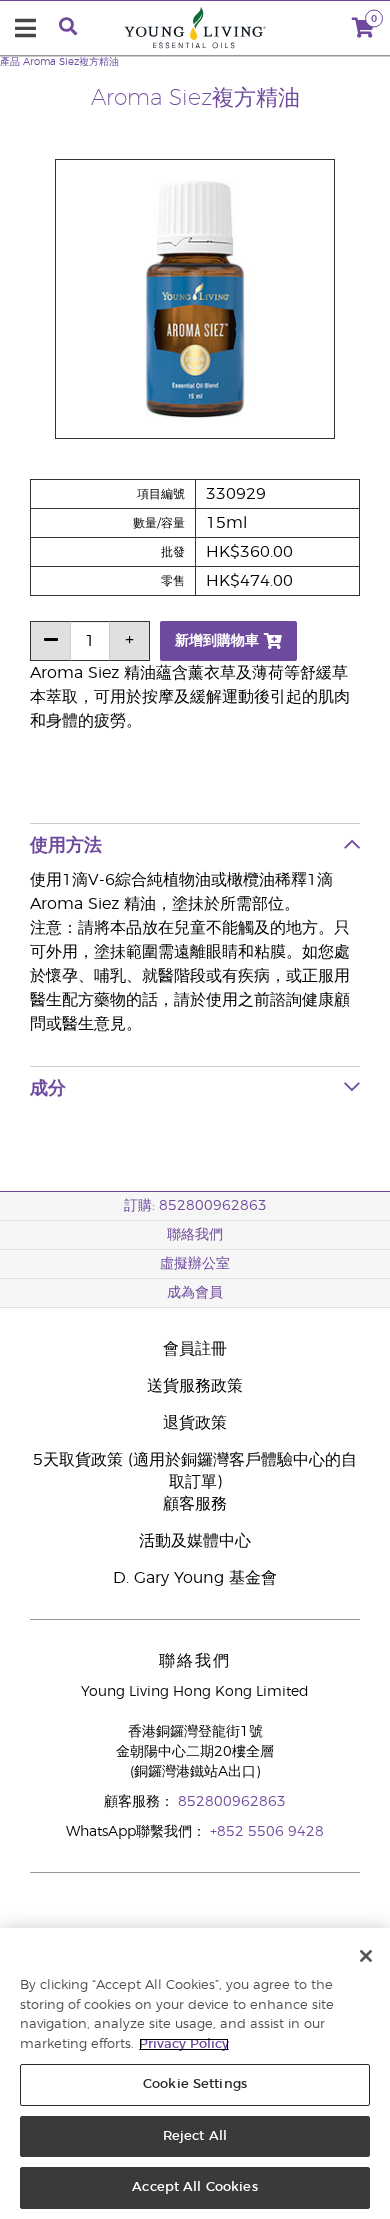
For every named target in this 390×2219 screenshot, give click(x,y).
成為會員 (195, 1293)
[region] (195, 2073)
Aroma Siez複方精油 (71, 62)
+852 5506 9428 (267, 1832)
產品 (10, 62)
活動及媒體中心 (195, 1541)
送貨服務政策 (195, 1386)
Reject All (195, 2136)
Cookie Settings (195, 2084)
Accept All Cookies (194, 2187)
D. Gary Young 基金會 (195, 1578)
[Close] (366, 1956)
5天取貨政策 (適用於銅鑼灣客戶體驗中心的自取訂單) (195, 1471)
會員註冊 (195, 1349)
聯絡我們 (195, 1235)
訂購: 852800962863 (195, 1206)
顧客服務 (195, 1504)
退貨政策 (195, 1423)
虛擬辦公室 (195, 1264)
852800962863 (232, 1802)
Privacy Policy (184, 2044)
